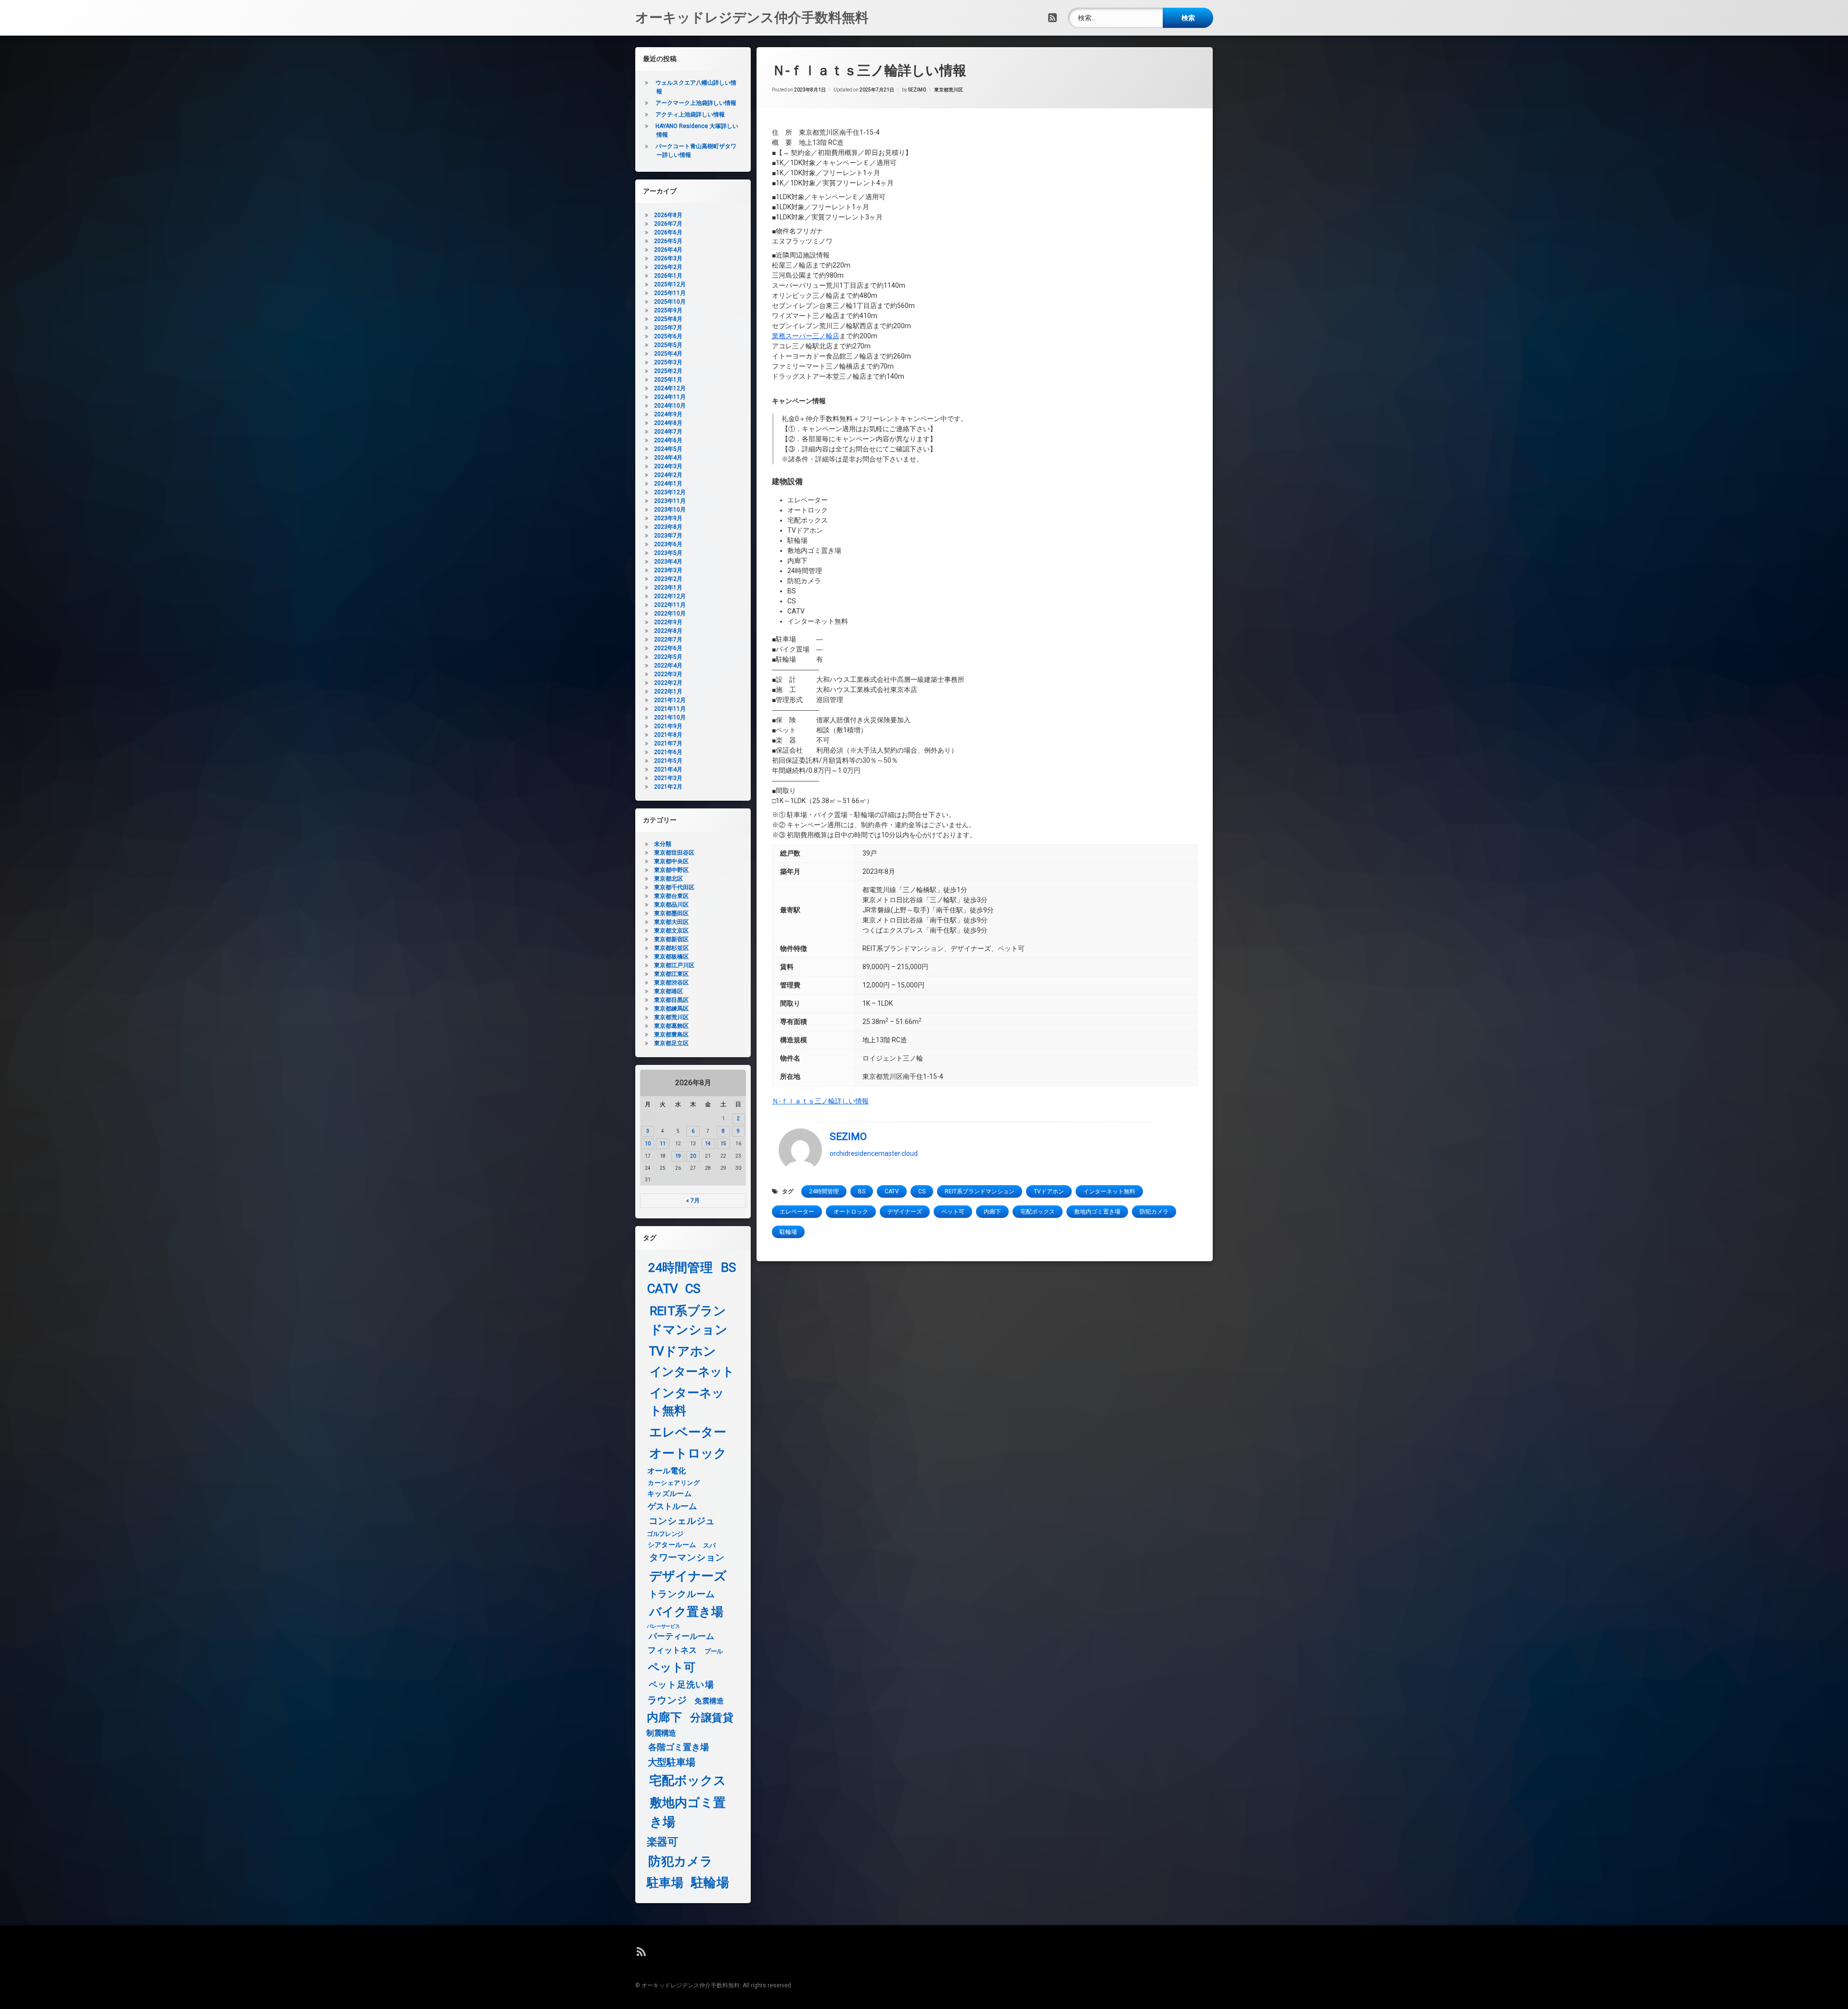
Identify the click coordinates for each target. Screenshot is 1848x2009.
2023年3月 (668, 570)
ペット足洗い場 (681, 1685)
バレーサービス (663, 1626)
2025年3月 (668, 362)
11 (663, 1144)
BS (862, 1191)
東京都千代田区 (674, 887)
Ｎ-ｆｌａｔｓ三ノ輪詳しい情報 (820, 1101)
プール (714, 1651)
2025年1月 (668, 380)
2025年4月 (668, 354)
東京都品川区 (671, 905)
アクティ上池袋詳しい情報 (690, 115)
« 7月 (693, 1201)
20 (693, 1156)
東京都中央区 (671, 861)
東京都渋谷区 (671, 983)
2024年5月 (668, 449)
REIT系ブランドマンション (980, 1191)
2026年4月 (668, 250)
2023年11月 (670, 501)
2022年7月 (668, 640)
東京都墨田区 (671, 913)
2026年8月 (668, 215)
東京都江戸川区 (674, 965)
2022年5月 (668, 657)
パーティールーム (682, 1637)
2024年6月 (668, 440)
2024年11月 (670, 397)
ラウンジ (667, 1700)
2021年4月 (668, 769)
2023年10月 (670, 510)
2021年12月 (670, 700)
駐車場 (665, 1883)
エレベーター (797, 1212)
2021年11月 (670, 709)
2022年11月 (670, 605)
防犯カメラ (1154, 1212)
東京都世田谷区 (674, 853)
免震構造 (709, 1701)
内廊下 (992, 1212)
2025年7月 (668, 328)
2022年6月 (668, 648)
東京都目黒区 (671, 1000)
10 (648, 1144)
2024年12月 (670, 388)
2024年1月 (668, 484)
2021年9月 (668, 726)
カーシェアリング (674, 1483)
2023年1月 (668, 588)
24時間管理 (824, 1191)
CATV (892, 1191)
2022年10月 (670, 614)
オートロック (851, 1212)
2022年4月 (668, 665)
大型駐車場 (672, 1762)
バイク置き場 (687, 1612)
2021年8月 (668, 735)
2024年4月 (668, 458)
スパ (709, 1545)
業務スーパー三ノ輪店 (806, 336)
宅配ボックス (1038, 1212)
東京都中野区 (671, 870)
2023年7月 (668, 536)
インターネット (692, 1372)
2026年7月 (668, 224)
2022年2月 (668, 683)
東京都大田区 (671, 922)
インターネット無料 (1109, 1191)
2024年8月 (668, 423)
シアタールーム (672, 1545)
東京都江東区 (671, 974)
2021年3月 (668, 778)
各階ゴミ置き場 (679, 1747)
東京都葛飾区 (671, 1026)
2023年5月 (668, 553)
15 (723, 1144)
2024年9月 (668, 414)
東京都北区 (668, 879)
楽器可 (662, 1842)
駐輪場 (788, 1232)
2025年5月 (668, 345)
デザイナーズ (905, 1212)
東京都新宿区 (671, 939)
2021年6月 (668, 752)
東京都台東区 (671, 896)
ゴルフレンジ (665, 1534)
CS (922, 1191)
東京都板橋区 (671, 957)
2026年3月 (668, 258)
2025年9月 (668, 310)
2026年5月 (668, 241)
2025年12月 (670, 284)
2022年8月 (668, 631)
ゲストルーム (673, 1506)
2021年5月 (668, 761)
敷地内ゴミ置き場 (1097, 1212)
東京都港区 (668, 991)
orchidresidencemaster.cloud (874, 1153)
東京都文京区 (671, 931)
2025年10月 (670, 302)
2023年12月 (670, 492)
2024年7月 (668, 432)
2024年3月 (668, 466)
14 (708, 1144)
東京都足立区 (671, 1043)
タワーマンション (687, 1558)
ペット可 (953, 1212)
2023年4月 (668, 562)
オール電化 (667, 1471)
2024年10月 (670, 406)
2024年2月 (668, 475)
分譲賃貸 (712, 1718)
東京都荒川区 (949, 90)
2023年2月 (668, 579)
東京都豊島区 (671, 1035)
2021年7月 (668, 743)
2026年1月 (668, 276)
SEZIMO (917, 90)
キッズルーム (669, 1494)
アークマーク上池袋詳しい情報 (696, 103)
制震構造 (661, 1733)
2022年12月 (670, 596)
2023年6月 (668, 544)
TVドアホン (1049, 1191)
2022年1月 (668, 691)
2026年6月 (668, 232)
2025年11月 (670, 293)
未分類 (663, 844)
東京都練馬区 (671, 1009)
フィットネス (673, 1651)
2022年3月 (668, 674)
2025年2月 (668, 371)
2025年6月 (668, 336)
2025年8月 (668, 319)
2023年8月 (668, 527)
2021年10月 (670, 717)
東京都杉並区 (671, 948)
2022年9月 (668, 622)
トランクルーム (682, 1594)
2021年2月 (668, 787)
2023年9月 (668, 518)
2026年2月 (668, 267)
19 (678, 1156)
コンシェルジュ (682, 1521)
